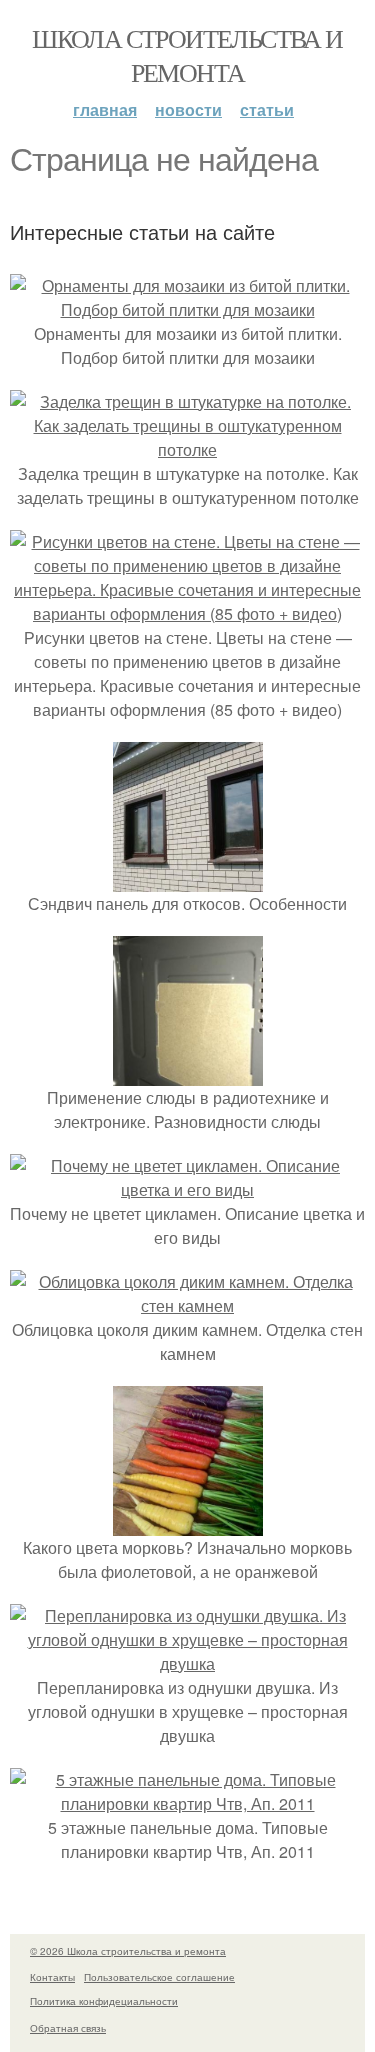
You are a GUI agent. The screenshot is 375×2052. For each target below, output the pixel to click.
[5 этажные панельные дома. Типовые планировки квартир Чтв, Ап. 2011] (187, 1803)
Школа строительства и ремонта (187, 55)
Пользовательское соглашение (159, 1977)
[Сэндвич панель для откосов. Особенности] (188, 879)
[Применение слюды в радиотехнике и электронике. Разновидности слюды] (188, 1073)
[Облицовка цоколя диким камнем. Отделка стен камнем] (187, 1305)
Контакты (52, 1977)
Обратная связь (68, 2028)
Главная (105, 109)
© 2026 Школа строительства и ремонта (128, 1951)
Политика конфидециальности (104, 2001)
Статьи (267, 109)
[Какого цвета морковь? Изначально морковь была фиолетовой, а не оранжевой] (188, 1523)
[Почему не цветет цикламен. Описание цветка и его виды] (187, 1189)
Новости (188, 109)
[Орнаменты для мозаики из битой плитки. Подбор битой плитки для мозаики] (187, 309)
